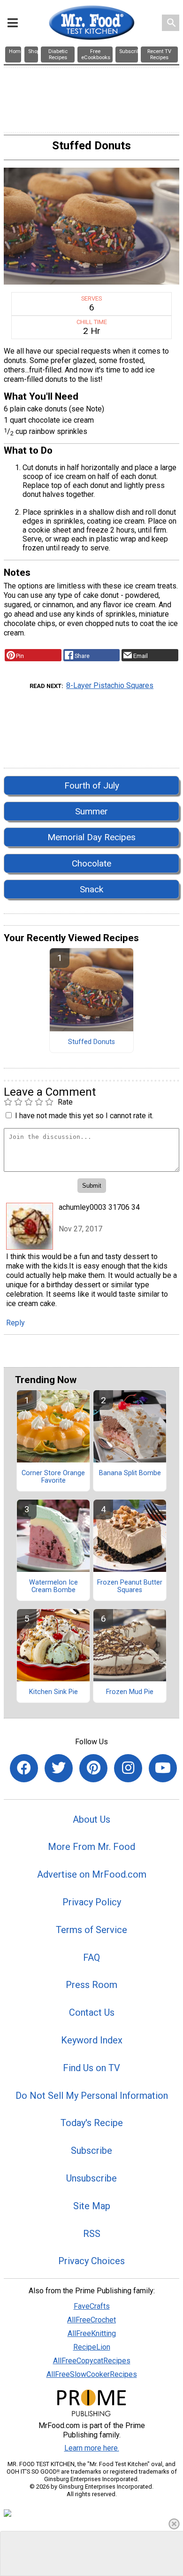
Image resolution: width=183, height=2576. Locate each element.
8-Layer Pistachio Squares (110, 685)
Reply (15, 1323)
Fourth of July (92, 785)
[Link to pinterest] (93, 1768)
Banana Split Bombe (130, 1473)
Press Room (91, 1985)
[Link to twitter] (59, 1768)
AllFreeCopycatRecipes (92, 2361)
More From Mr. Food (91, 1847)
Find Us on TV (91, 2068)
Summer (91, 811)
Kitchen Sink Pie (53, 1692)
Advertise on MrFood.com (92, 1874)
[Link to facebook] (24, 1768)
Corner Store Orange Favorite (53, 1477)
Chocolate (91, 863)
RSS (92, 2234)
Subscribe (91, 2151)
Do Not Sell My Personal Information (92, 2096)
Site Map (92, 2206)
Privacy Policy (92, 1902)
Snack (91, 889)
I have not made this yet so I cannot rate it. (84, 1116)
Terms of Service (91, 1930)
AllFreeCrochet (91, 2320)
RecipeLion (92, 2347)
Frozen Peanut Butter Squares (130, 1586)
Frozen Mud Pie (130, 1692)
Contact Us (92, 2012)
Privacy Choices (91, 2261)
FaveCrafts (92, 2306)
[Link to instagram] (128, 1768)
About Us (91, 1819)
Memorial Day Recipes (91, 837)
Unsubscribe (91, 2178)
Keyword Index (92, 2040)
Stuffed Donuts (91, 1042)
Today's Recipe (92, 2123)
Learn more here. (92, 2448)
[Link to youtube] (163, 1768)
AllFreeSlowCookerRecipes (92, 2374)
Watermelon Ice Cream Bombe (53, 1586)
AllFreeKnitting (92, 2333)
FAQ (91, 1957)
